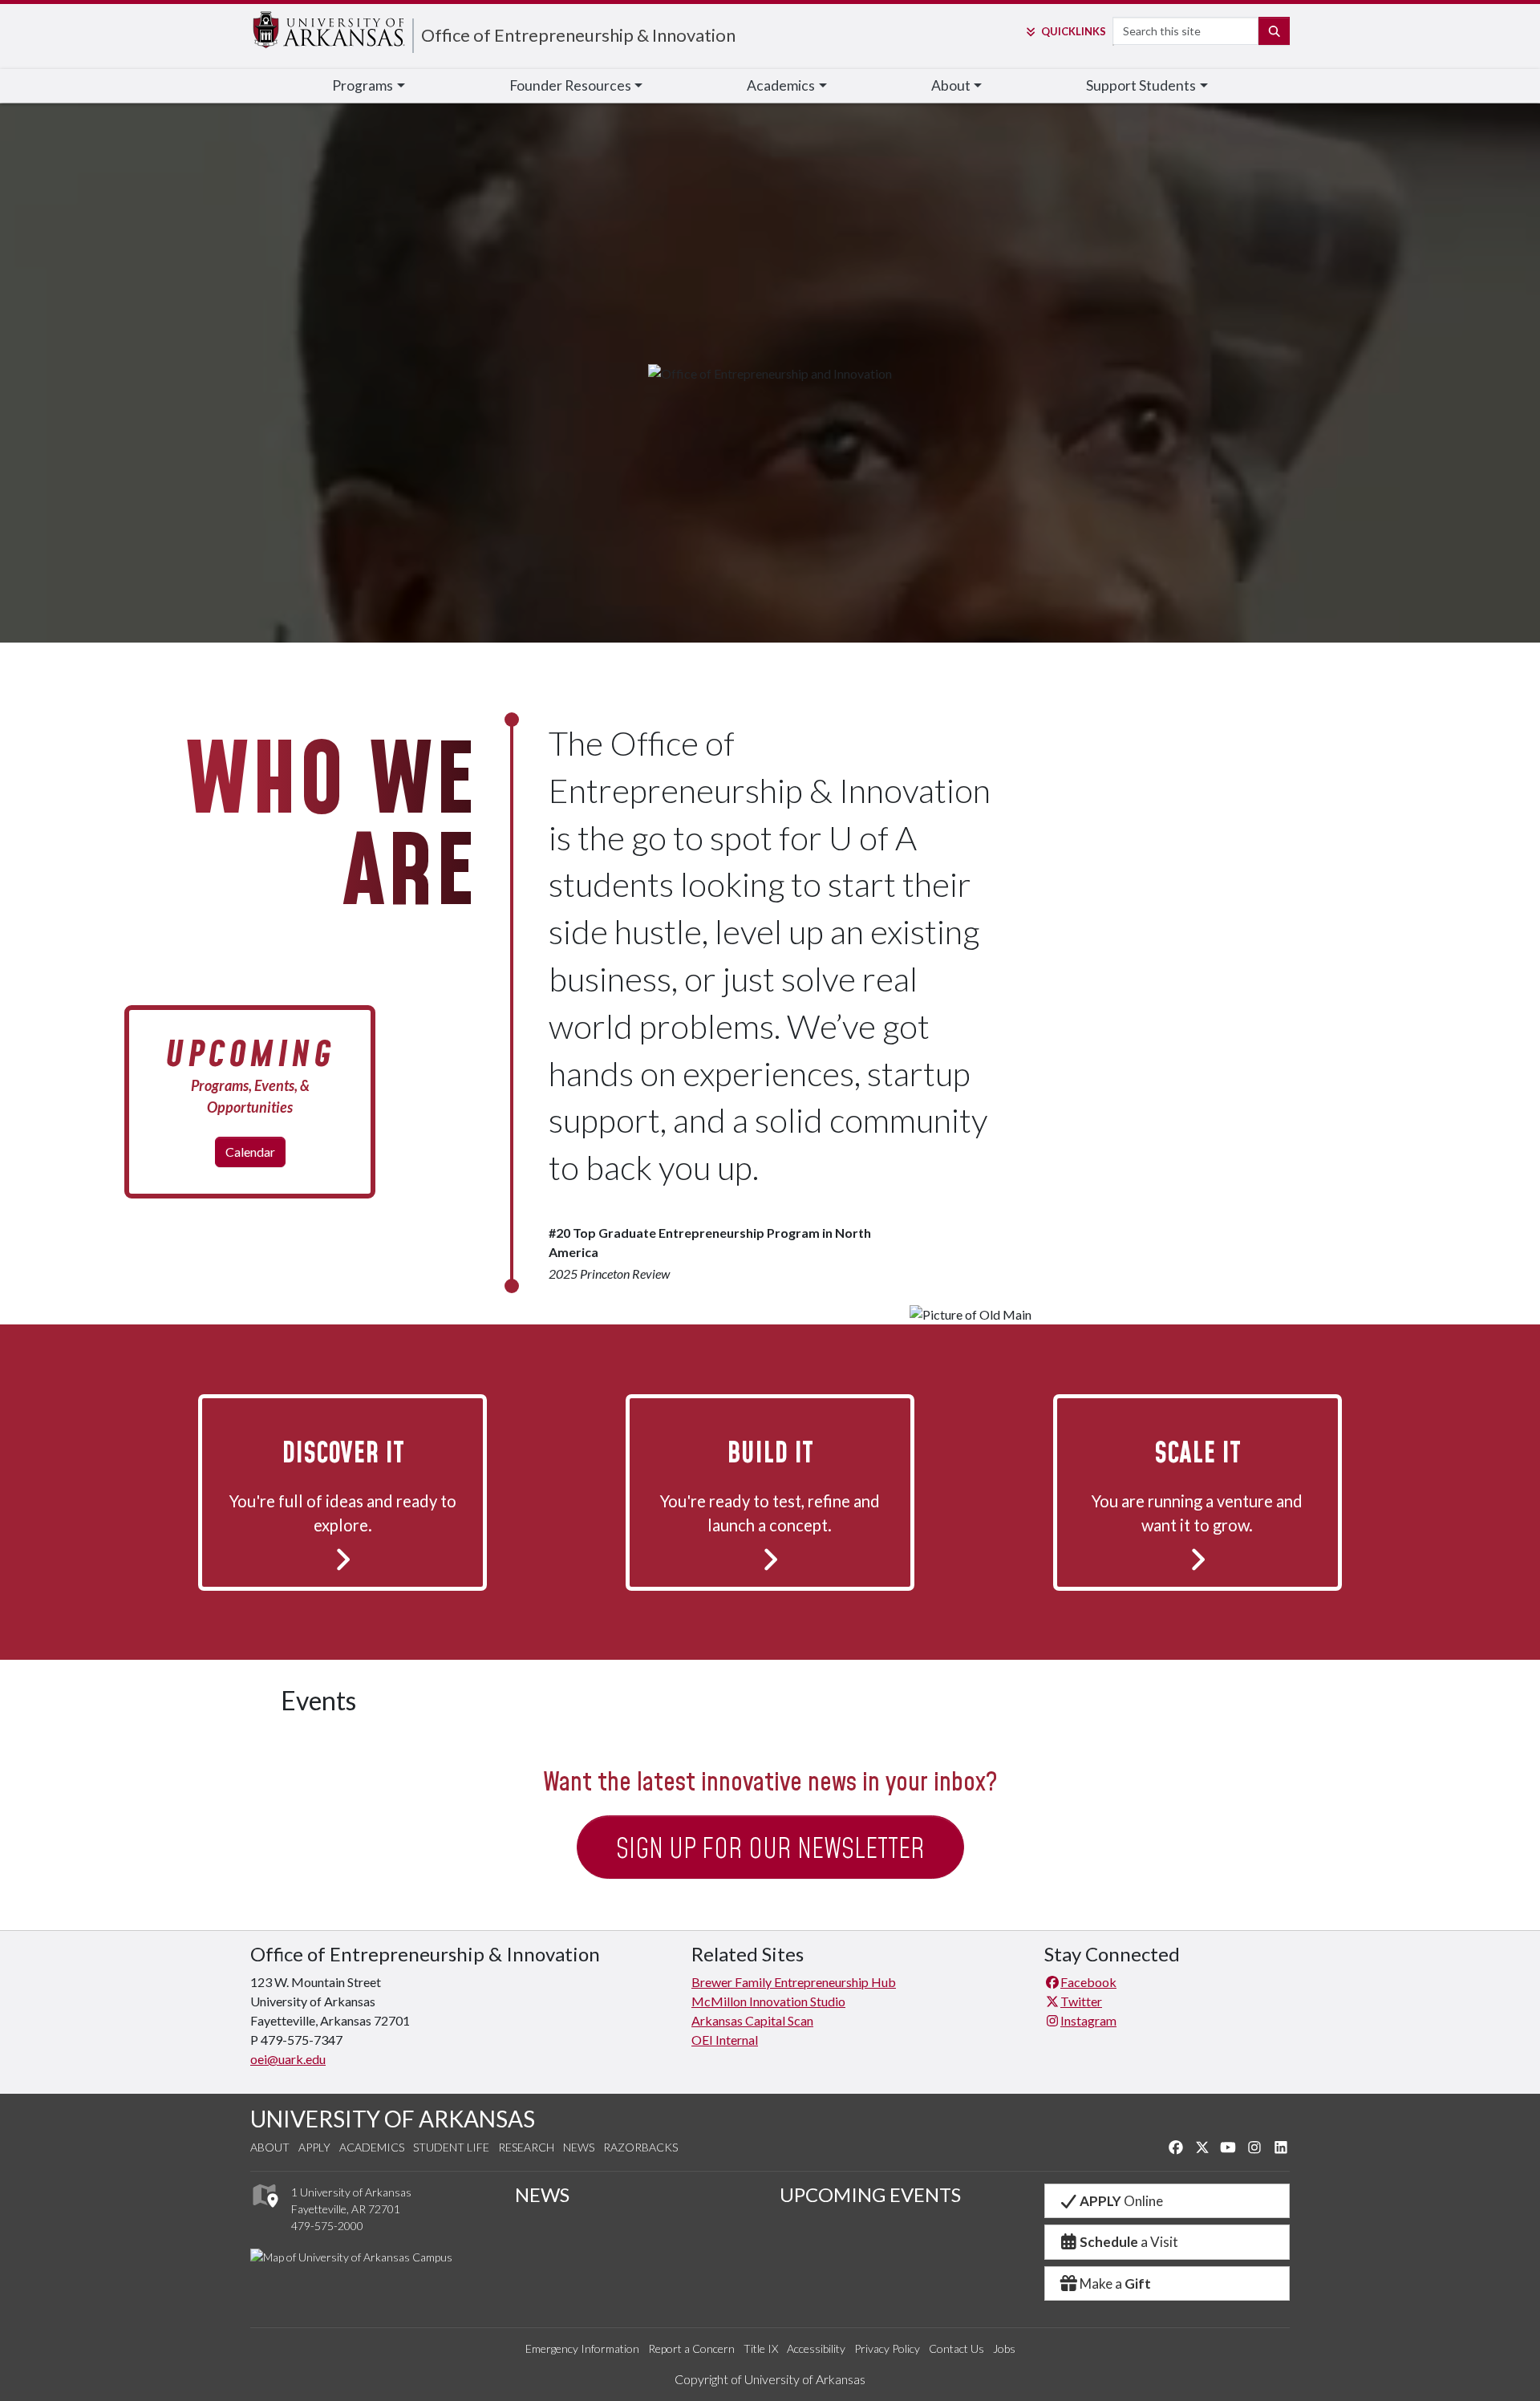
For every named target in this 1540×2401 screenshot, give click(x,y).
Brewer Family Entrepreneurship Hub (794, 1982)
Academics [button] (781, 85)
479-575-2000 (327, 2226)
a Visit (1129, 2242)
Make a (1115, 2283)
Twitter (1081, 2001)
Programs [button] (363, 85)
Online (1121, 2201)
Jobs (1004, 2348)
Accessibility (816, 2348)
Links (1073, 31)
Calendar (250, 1152)
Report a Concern (691, 2348)
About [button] (951, 85)
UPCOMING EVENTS (870, 2194)
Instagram (1088, 2020)
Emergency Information (582, 2348)
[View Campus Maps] (264, 2211)
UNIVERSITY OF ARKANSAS (393, 2119)
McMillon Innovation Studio (768, 2001)
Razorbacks (640, 2147)
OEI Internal (725, 2040)
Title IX (761, 2348)
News (579, 2147)
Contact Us (956, 2348)
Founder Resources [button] (570, 85)
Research (526, 2147)
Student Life (451, 2147)
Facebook (1088, 1982)
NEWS (542, 2194)
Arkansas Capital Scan (752, 2020)
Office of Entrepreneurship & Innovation (578, 35)
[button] (342, 1490)
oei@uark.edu (288, 2059)
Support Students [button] (1141, 85)
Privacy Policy (887, 2348)
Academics (372, 2147)
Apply (314, 2147)
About (270, 2147)
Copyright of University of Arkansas (770, 2379)
